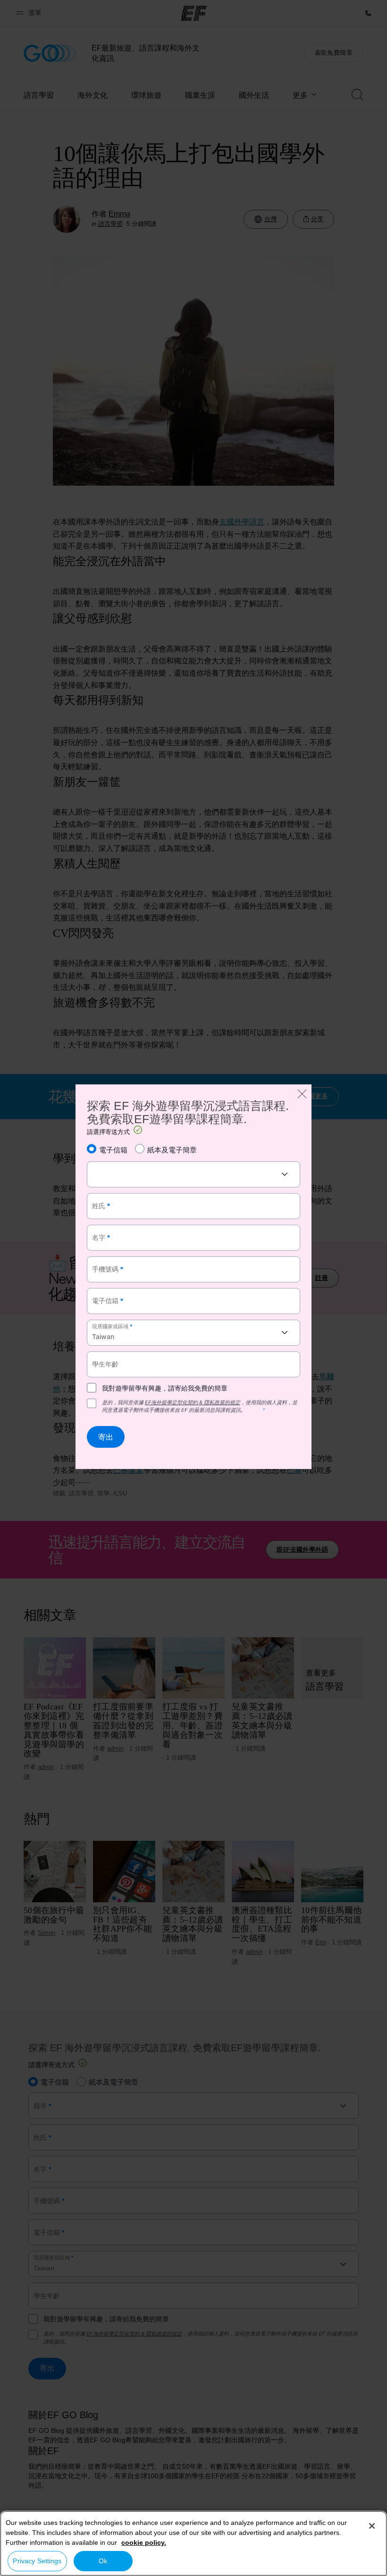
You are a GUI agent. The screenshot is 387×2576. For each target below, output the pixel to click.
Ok (103, 2561)
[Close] (372, 2526)
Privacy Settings (37, 2561)
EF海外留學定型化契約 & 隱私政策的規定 (193, 1402)
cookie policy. (144, 2542)
